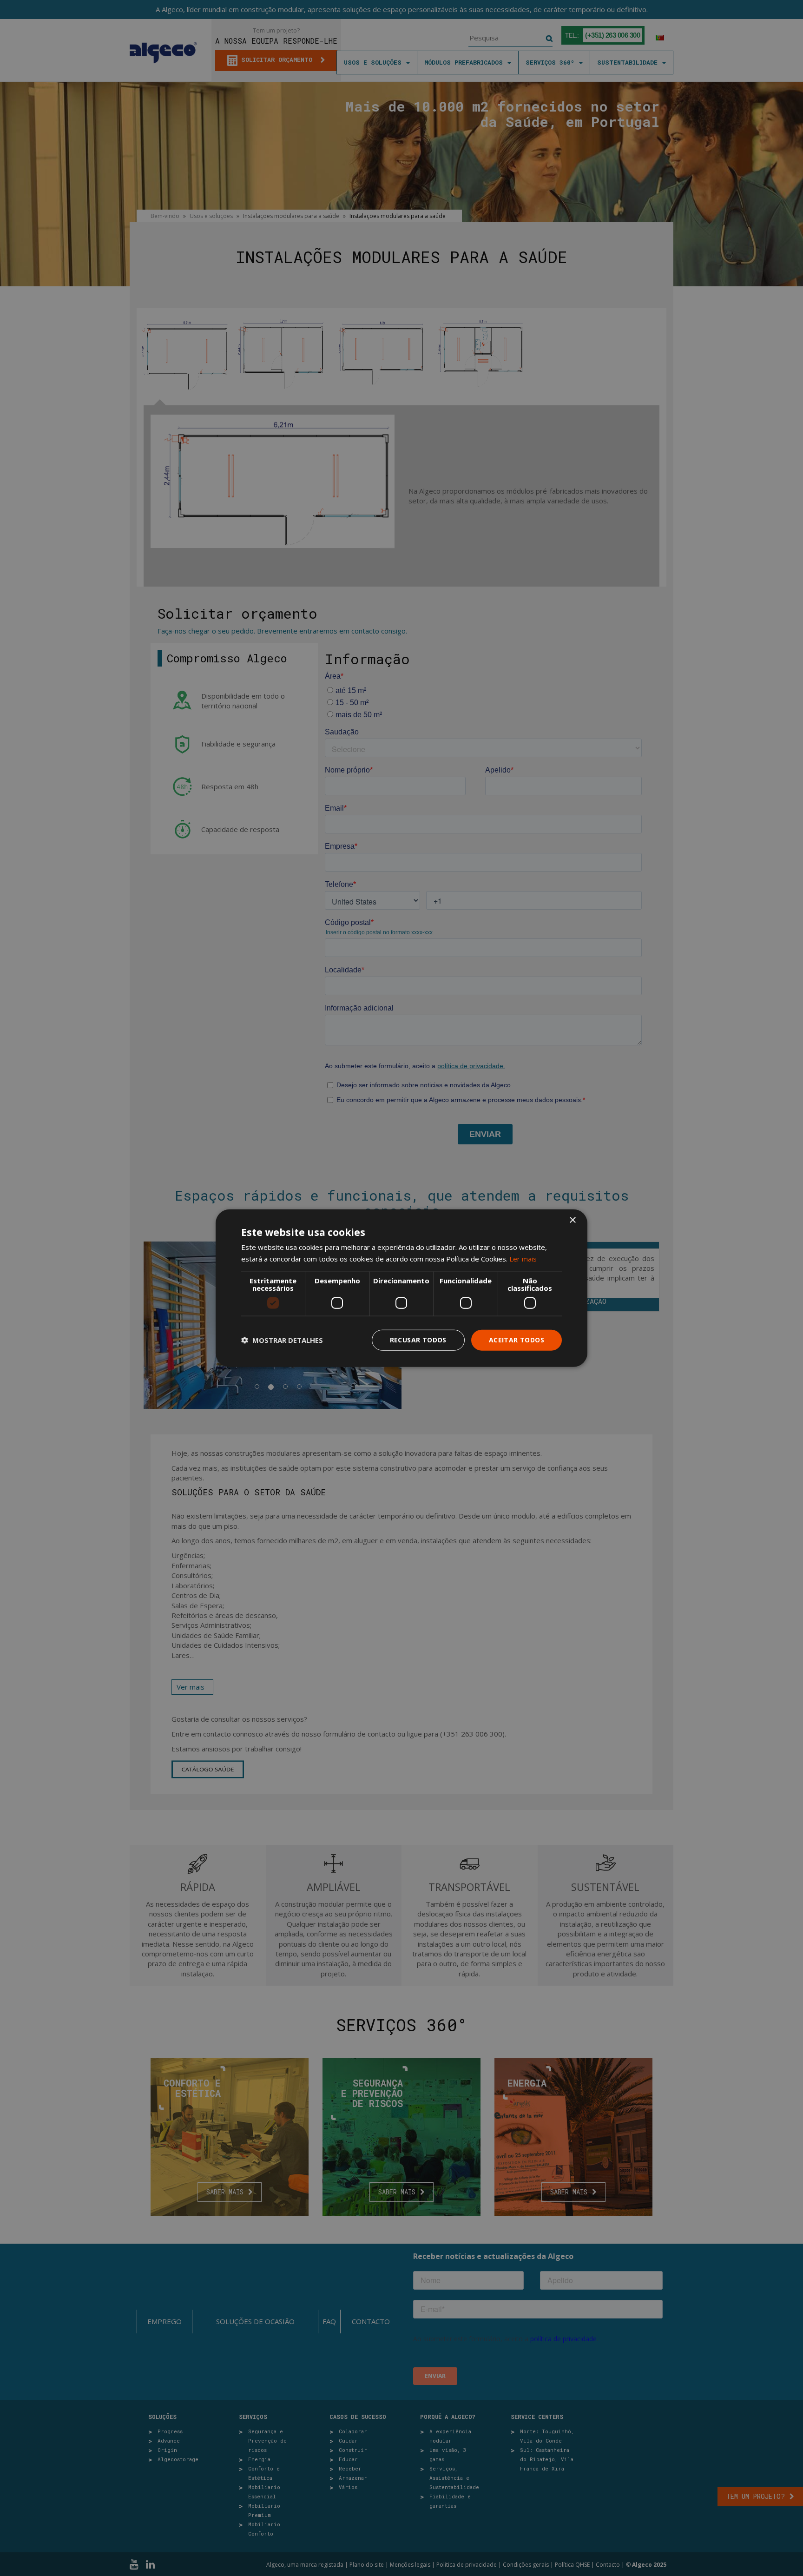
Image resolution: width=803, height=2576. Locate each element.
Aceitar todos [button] (517, 1340)
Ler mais (523, 1259)
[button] (282, 1340)
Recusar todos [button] (418, 1340)
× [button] (572, 1220)
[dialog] (401, 1288)
